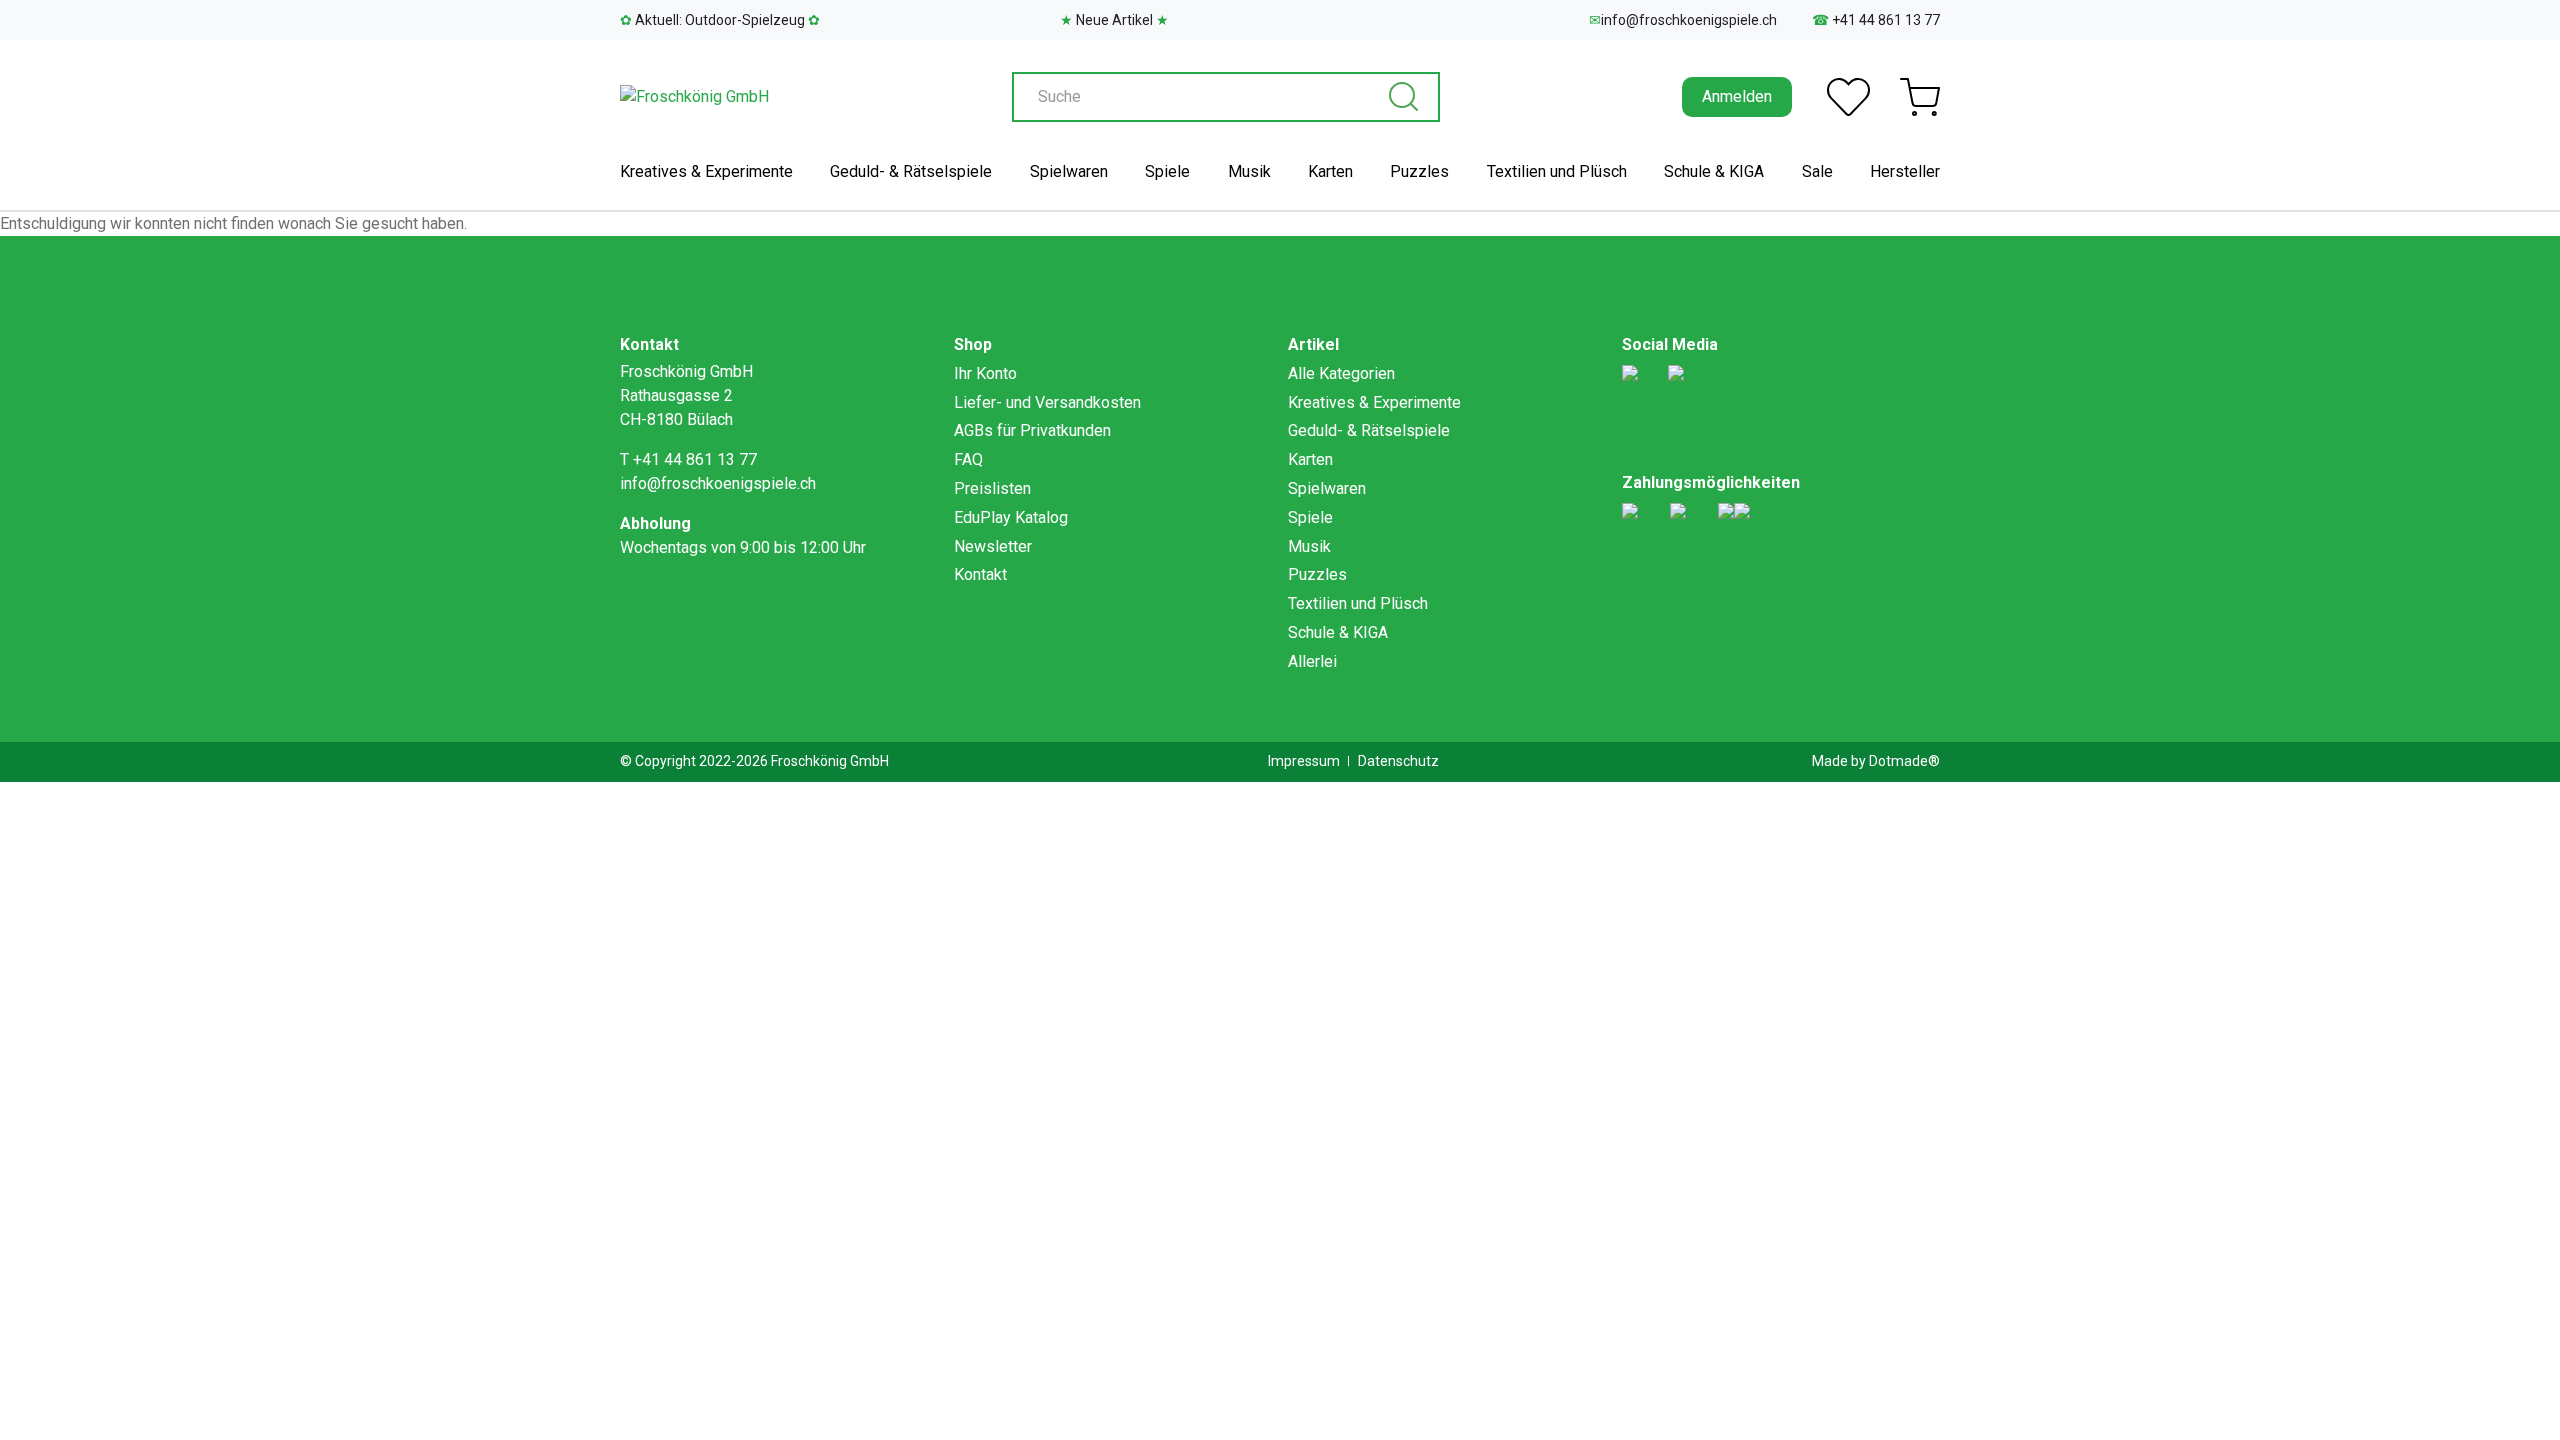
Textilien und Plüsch (1557, 171)
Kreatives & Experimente (706, 171)
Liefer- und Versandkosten (1047, 402)
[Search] (1403, 97)
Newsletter (993, 546)
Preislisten (992, 488)
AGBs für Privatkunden (1032, 430)
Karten (1330, 171)
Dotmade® (1904, 761)
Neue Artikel (1114, 20)
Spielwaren (1069, 171)
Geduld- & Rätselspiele (911, 171)
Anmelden (1737, 96)
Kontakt (980, 574)
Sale (1817, 171)
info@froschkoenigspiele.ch (1683, 20)
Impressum (1304, 761)
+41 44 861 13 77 (1876, 20)
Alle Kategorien (1341, 373)
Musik (1249, 171)
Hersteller (1905, 171)
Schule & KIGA (1714, 171)
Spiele (1167, 171)
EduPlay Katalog (1011, 517)
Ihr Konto (985, 373)
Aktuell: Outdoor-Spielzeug (720, 20)
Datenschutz (1398, 761)
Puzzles (1419, 171)
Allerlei (1312, 661)
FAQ (968, 459)
